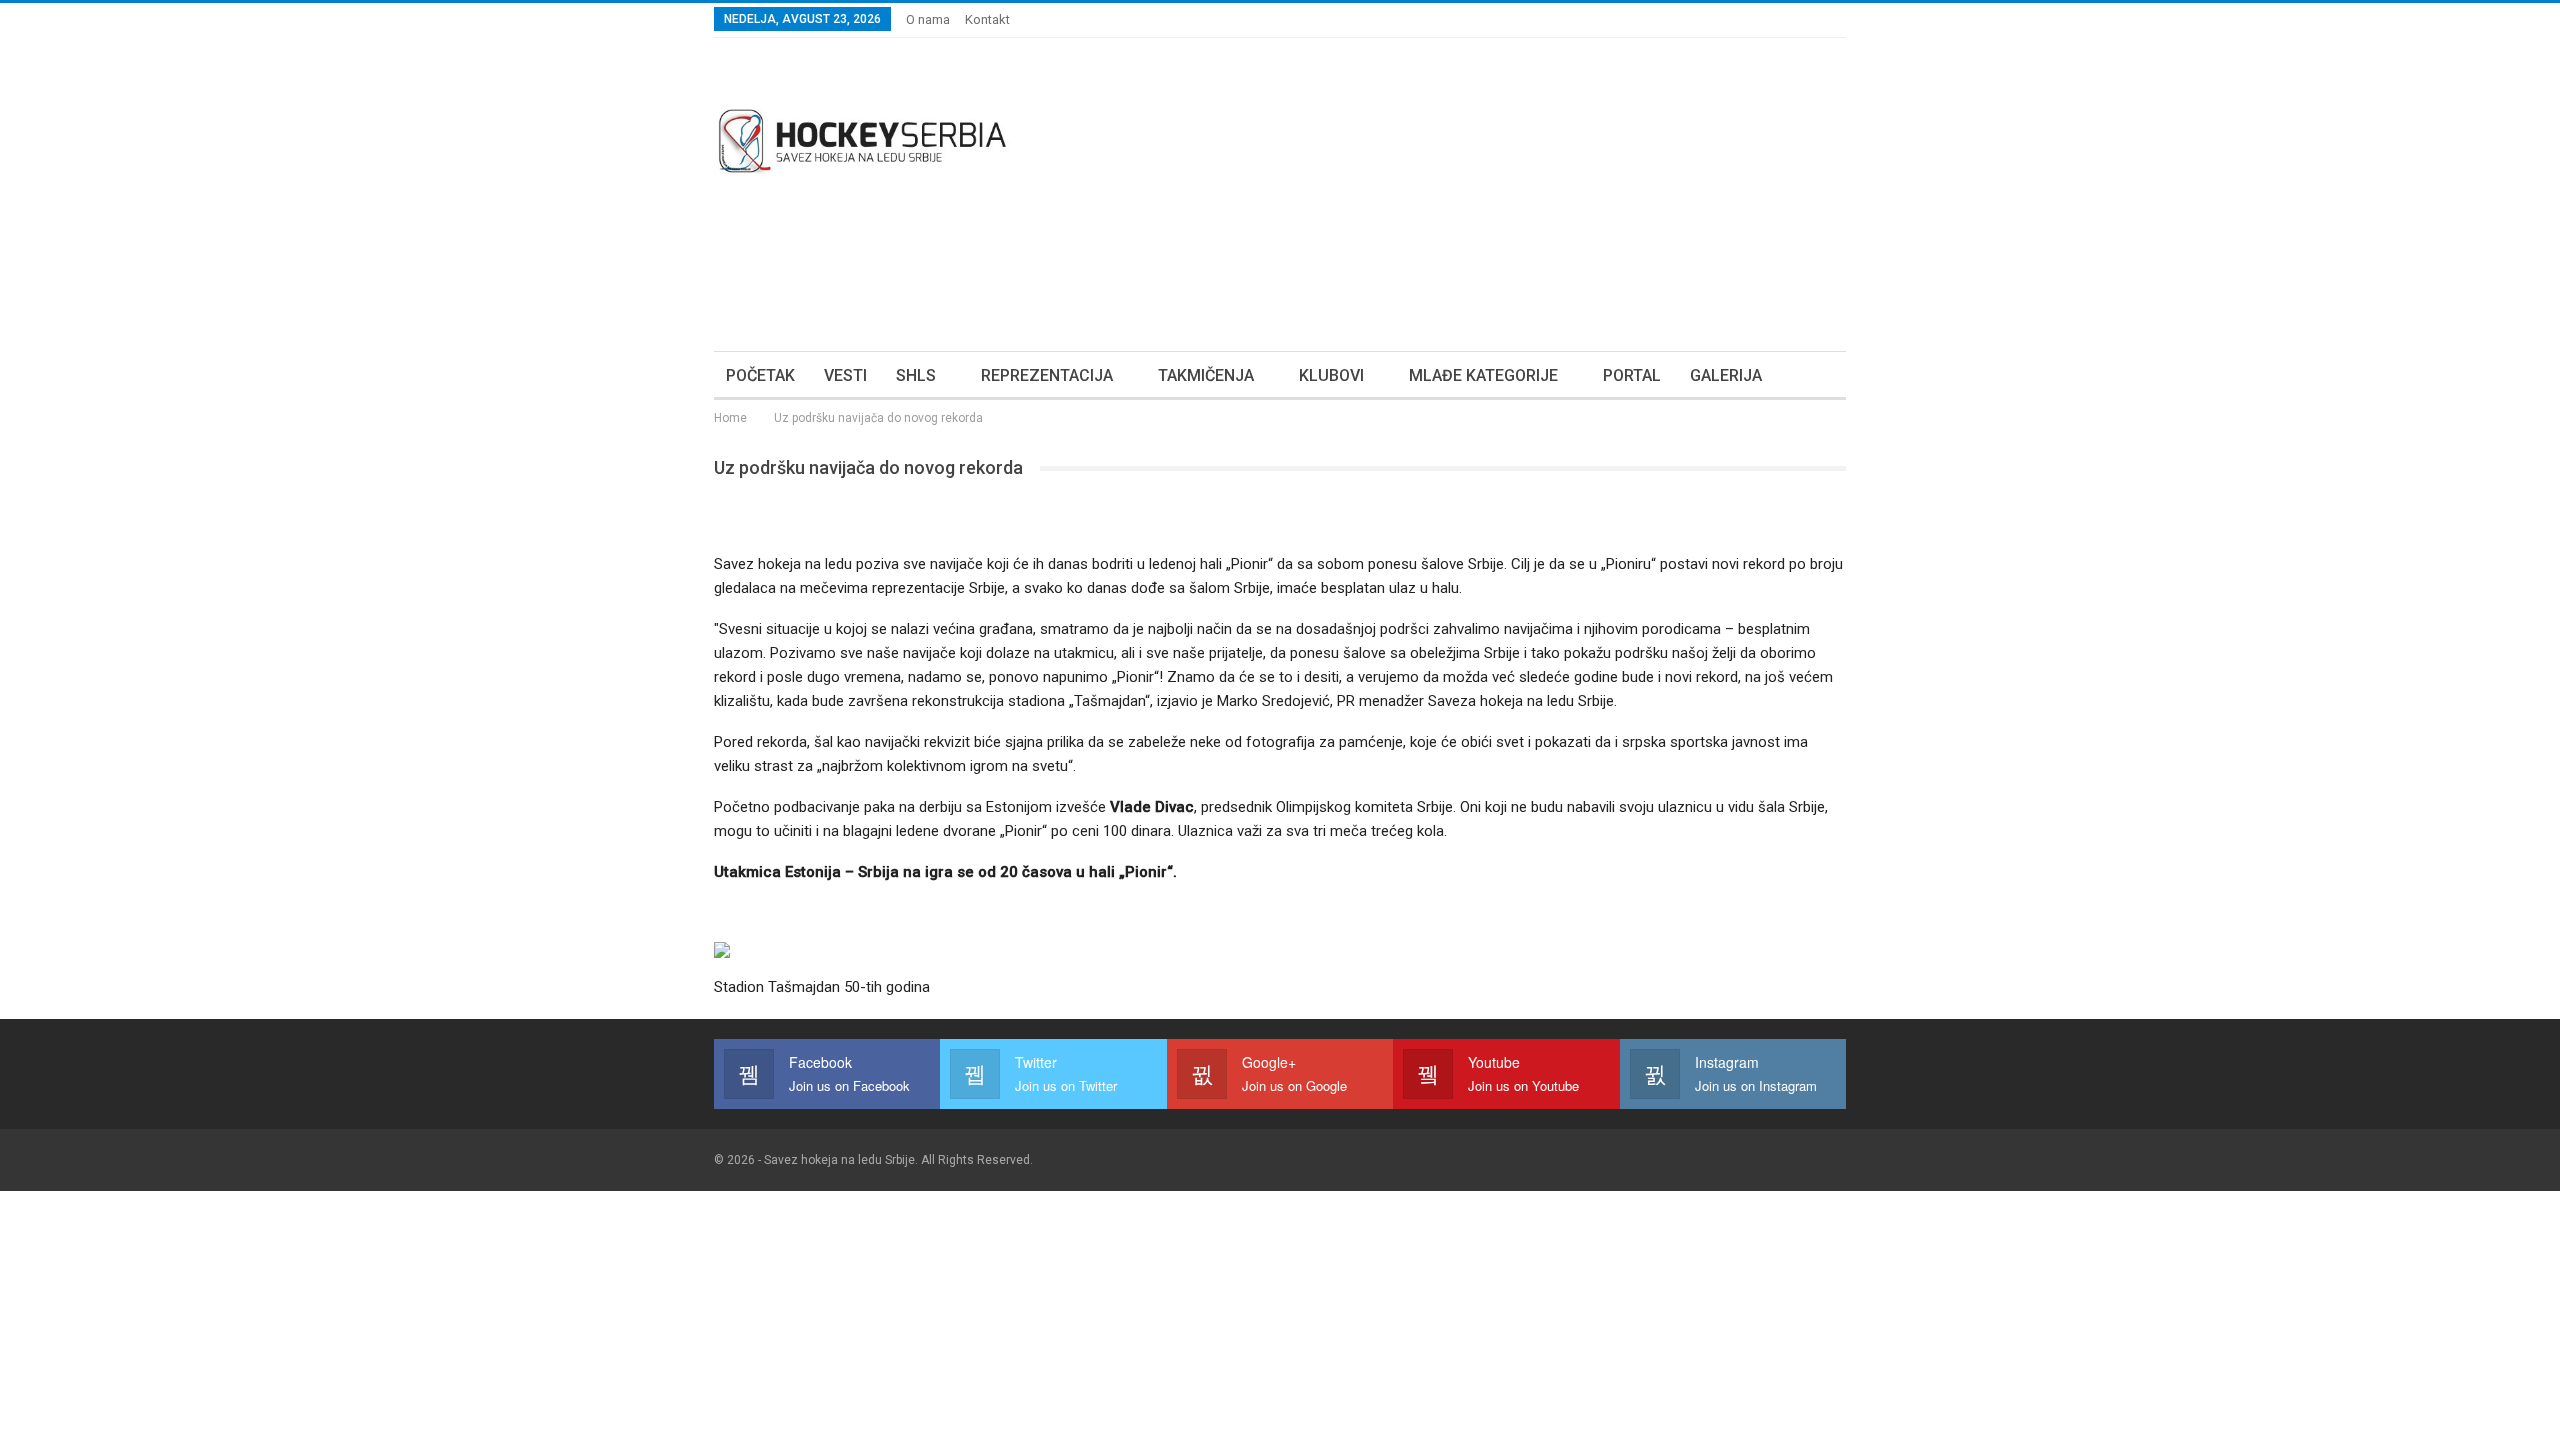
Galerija (1726, 375)
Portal (1632, 375)
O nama (928, 19)
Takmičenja (1206, 375)
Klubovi (1331, 375)
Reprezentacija (1047, 375)
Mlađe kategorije (1483, 375)
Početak (760, 375)
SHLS (916, 375)
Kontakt (987, 19)
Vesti (845, 375)
